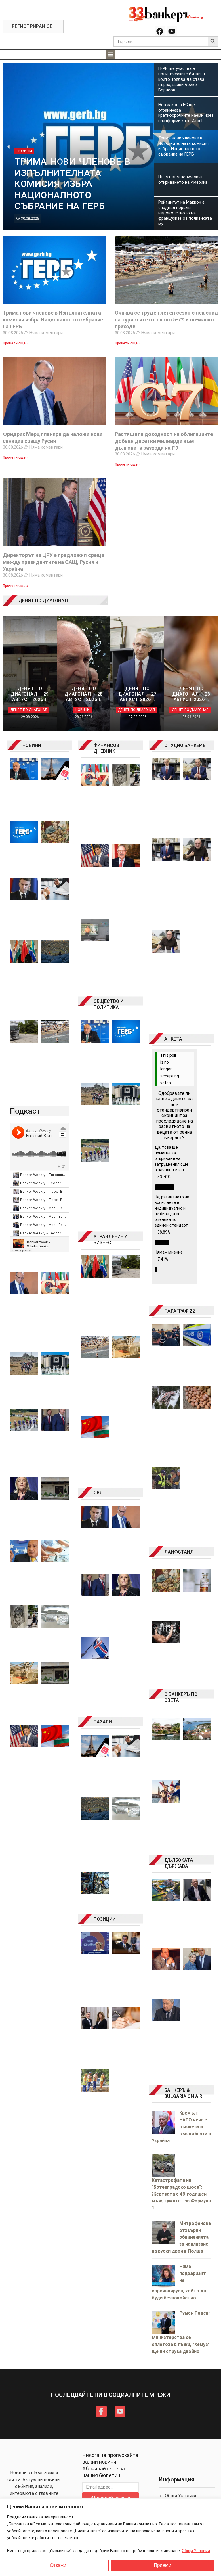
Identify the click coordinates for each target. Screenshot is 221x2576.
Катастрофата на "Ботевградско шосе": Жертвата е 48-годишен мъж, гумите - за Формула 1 (181, 2194)
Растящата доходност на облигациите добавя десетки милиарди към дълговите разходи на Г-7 (164, 441)
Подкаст (25, 1111)
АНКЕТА (173, 1039)
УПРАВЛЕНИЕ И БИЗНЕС (110, 1240)
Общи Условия (196, 2551)
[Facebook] (160, 31)
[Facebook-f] (101, 2411)
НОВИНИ (32, 745)
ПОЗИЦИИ (105, 1919)
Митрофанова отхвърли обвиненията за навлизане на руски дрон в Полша (181, 2237)
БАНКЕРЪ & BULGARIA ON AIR (183, 2093)
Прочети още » (16, 343)
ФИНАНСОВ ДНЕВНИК (106, 748)
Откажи (58, 2565)
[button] (111, 54)
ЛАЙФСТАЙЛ (179, 1552)
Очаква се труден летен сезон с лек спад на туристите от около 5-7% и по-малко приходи (166, 320)
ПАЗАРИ (103, 1722)
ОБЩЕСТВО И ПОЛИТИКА (108, 1004)
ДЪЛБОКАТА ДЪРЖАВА (179, 1863)
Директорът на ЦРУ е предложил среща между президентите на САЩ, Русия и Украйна (54, 562)
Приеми (163, 2565)
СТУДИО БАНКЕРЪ (185, 745)
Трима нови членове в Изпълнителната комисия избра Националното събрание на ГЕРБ (53, 320)
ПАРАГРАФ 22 (180, 1311)
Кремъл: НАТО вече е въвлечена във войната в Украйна (181, 2127)
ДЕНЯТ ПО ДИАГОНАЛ (43, 601)
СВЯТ (100, 1493)
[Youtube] (172, 31)
